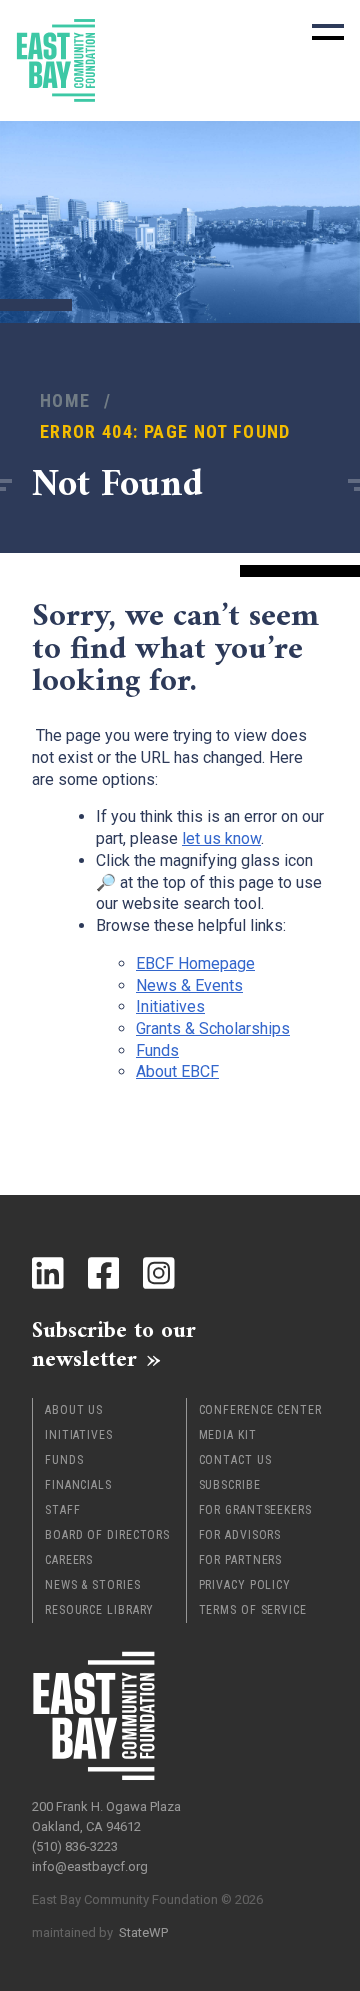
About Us (74, 1410)
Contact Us (235, 1460)
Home (65, 400)
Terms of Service (253, 1610)
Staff (63, 1510)
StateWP (143, 1932)
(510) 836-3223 (75, 1846)
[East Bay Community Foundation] (56, 60)
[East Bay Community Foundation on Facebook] (104, 1273)
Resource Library (99, 1610)
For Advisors (240, 1535)
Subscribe (230, 1485)
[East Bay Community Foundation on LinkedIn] (48, 1273)
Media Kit (228, 1435)
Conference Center (260, 1410)
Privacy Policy (245, 1585)
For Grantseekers (255, 1510)
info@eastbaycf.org (90, 1866)
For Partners (241, 1560)
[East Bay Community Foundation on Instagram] (159, 1273)
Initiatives (79, 1435)
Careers (69, 1560)
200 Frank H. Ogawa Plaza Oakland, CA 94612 (106, 1816)
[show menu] (328, 32)
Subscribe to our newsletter (114, 1347)
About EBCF (177, 1071)
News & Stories (93, 1585)
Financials (78, 1485)
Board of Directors (107, 1535)
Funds (64, 1460)
